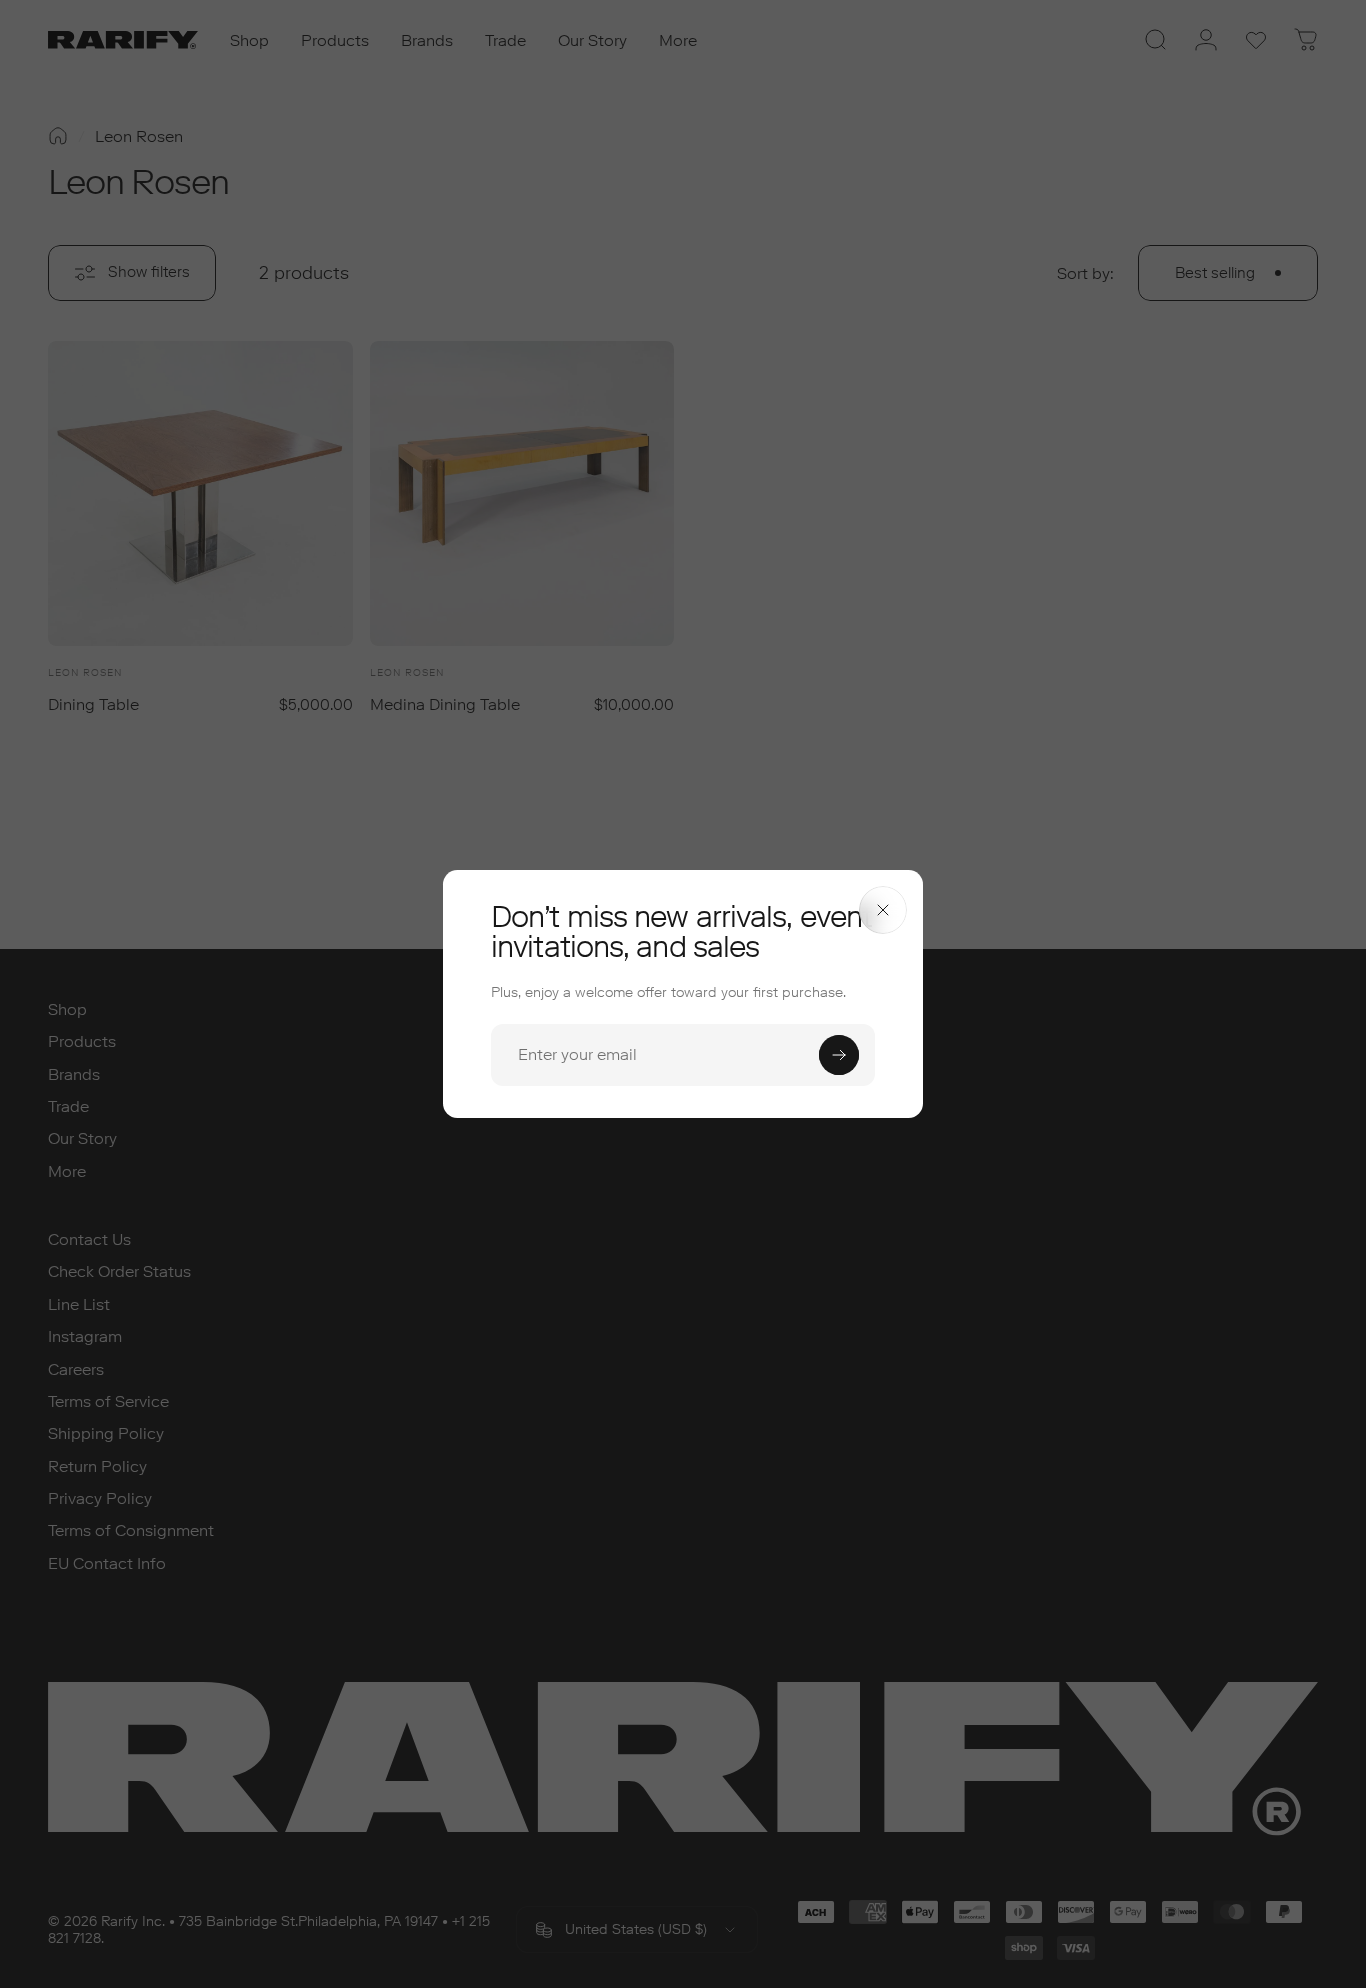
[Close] (883, 910)
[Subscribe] (839, 1055)
